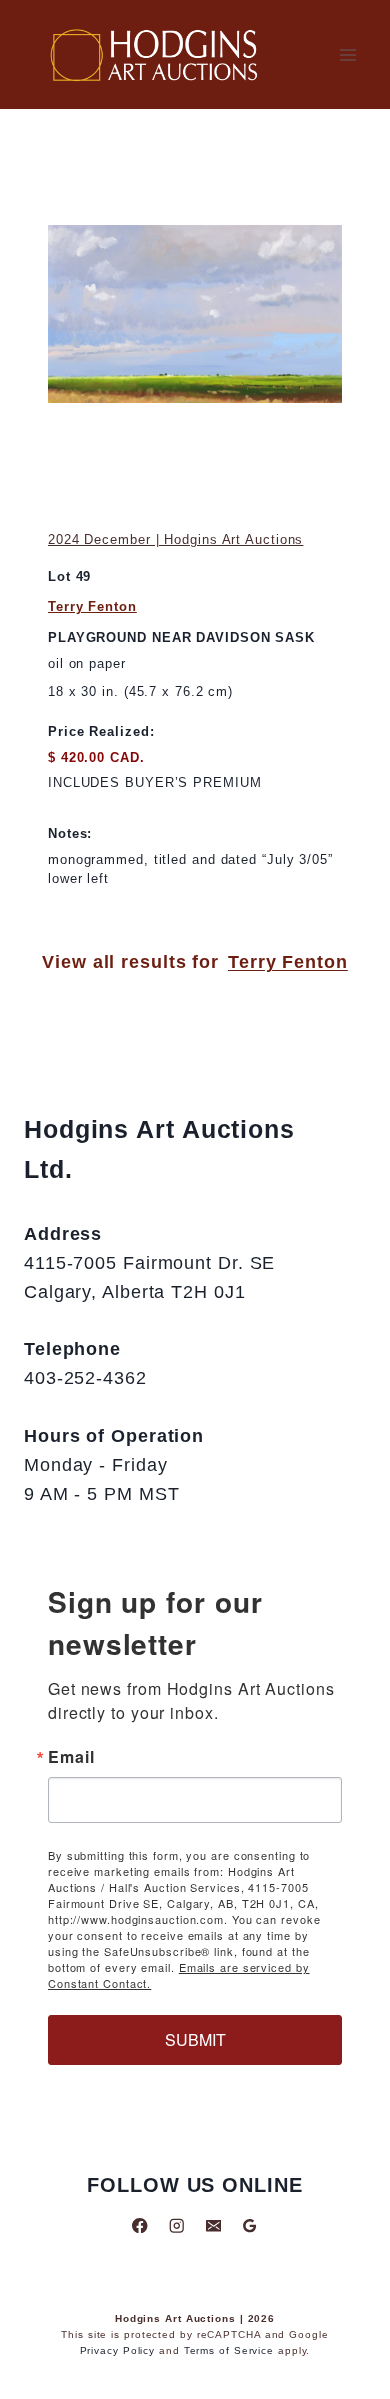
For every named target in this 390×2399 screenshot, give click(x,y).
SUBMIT (195, 2039)
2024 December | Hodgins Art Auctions (175, 539)
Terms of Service (229, 2350)
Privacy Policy (118, 2350)
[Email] (213, 2225)
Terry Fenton (92, 606)
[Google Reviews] (249, 2225)
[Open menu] (347, 54)
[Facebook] (140, 2225)
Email (71, 1757)
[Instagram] (176, 2225)
